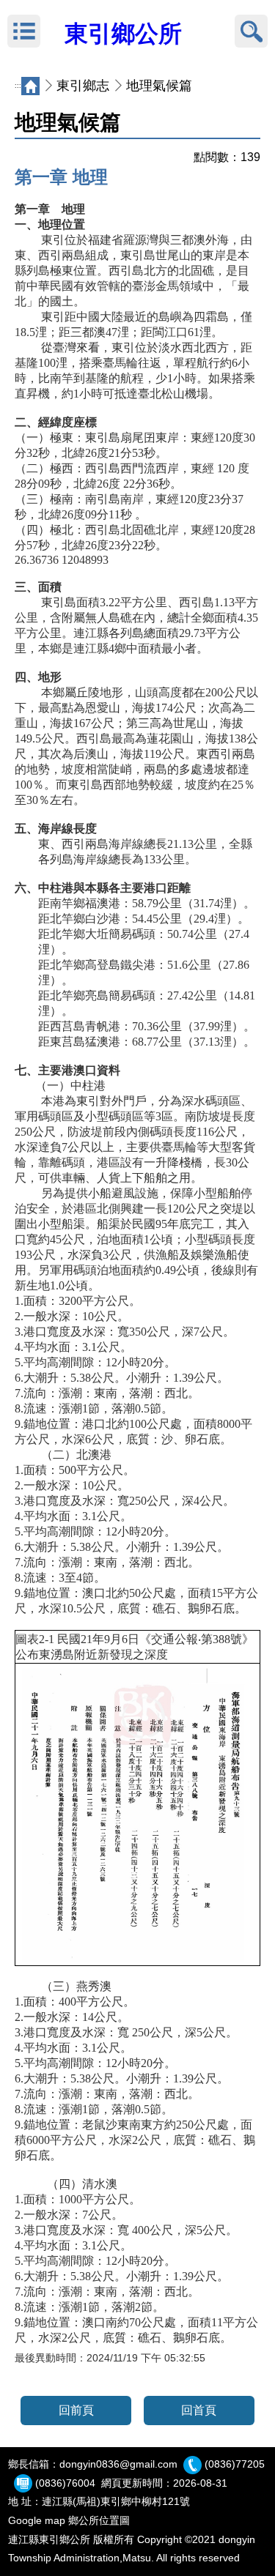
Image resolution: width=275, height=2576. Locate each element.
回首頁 (199, 2410)
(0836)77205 (235, 2464)
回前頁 (76, 2410)
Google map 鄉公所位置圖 (69, 2520)
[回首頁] (30, 86)
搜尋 (251, 31)
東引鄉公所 (123, 34)
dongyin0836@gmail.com (118, 2464)
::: (18, 86)
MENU (24, 31)
